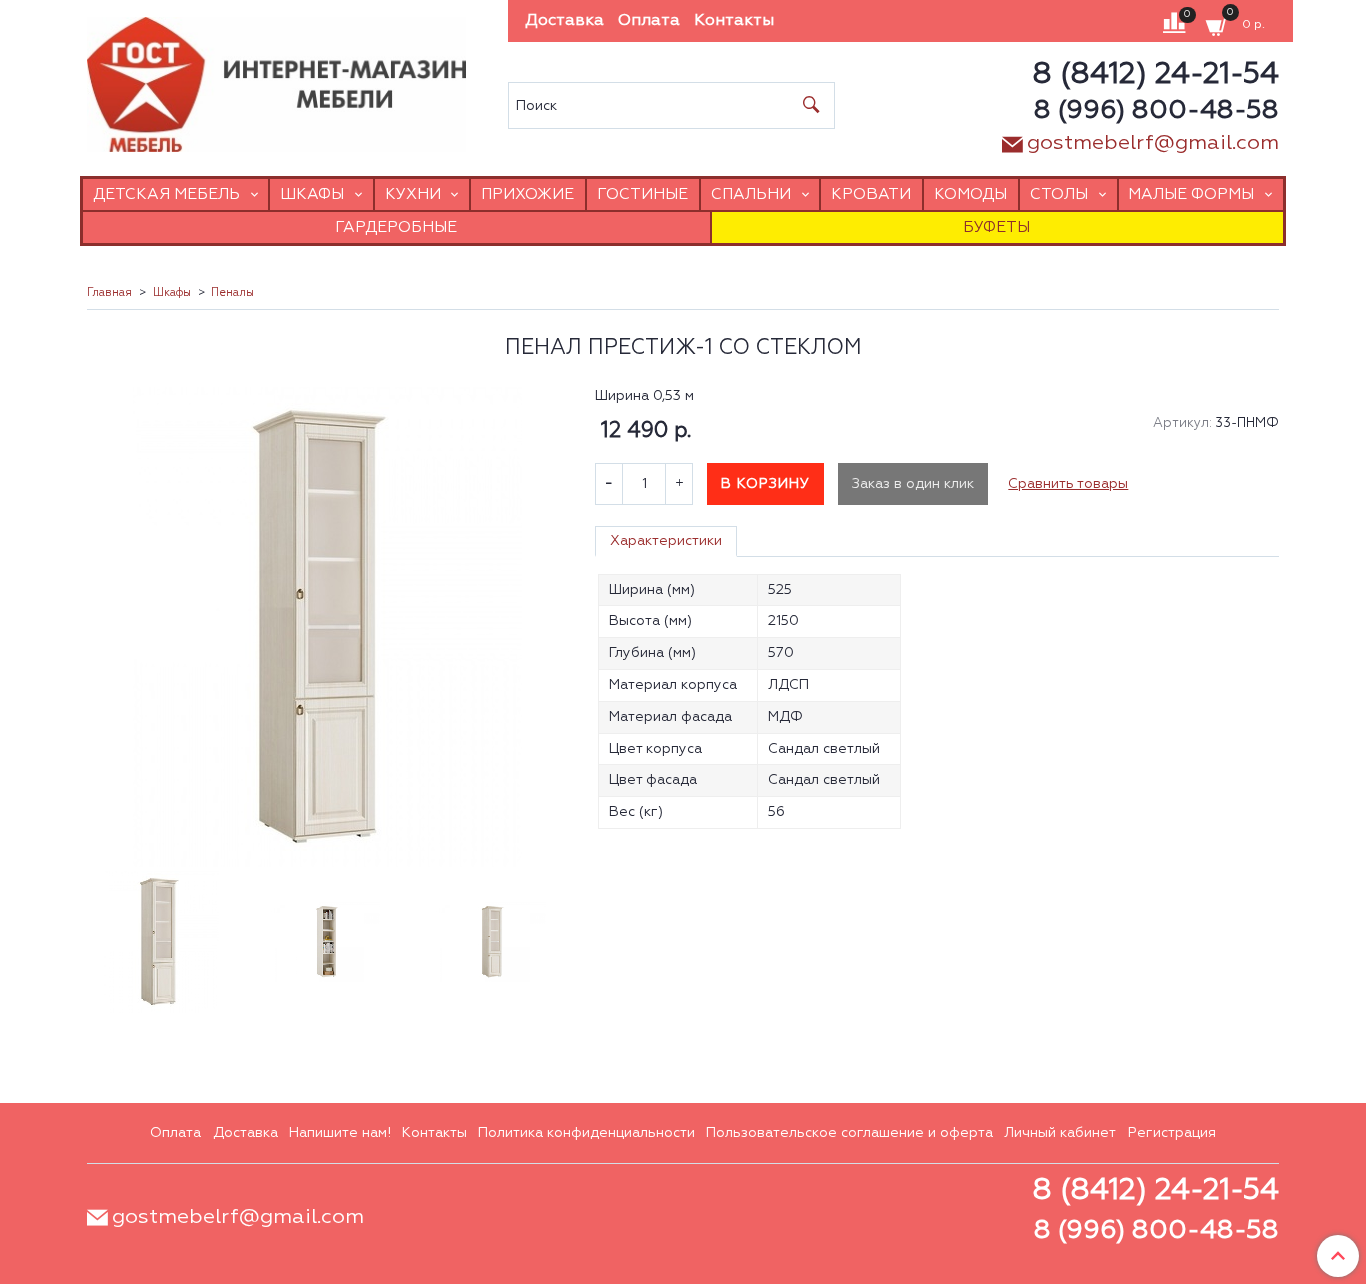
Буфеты (996, 227)
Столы (1059, 194)
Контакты (734, 21)
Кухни (413, 194)
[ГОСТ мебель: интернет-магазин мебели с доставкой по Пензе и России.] (276, 79)
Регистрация (1172, 1133)
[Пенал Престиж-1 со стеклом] (327, 627)
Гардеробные (396, 227)
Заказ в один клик (913, 484)
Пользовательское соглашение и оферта (849, 1133)
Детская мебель (166, 194)
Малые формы (1191, 194)
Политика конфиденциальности (586, 1133)
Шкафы (312, 194)
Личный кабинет (1060, 1133)
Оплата (649, 21)
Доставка (564, 21)
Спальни (751, 194)
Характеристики (666, 541)
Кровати (871, 194)
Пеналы (232, 293)
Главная (109, 293)
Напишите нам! (340, 1133)
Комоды (970, 194)
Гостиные (642, 194)
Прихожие (527, 194)
